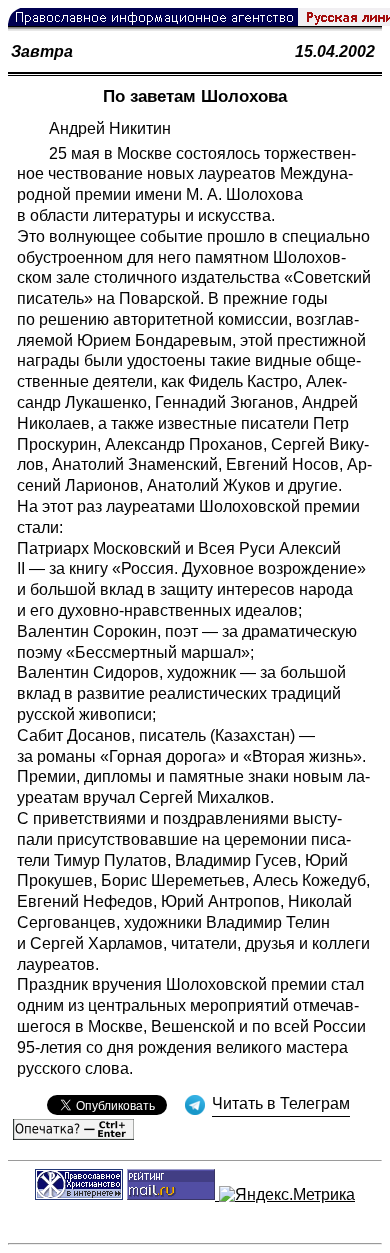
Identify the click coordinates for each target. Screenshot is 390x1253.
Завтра (42, 51)
